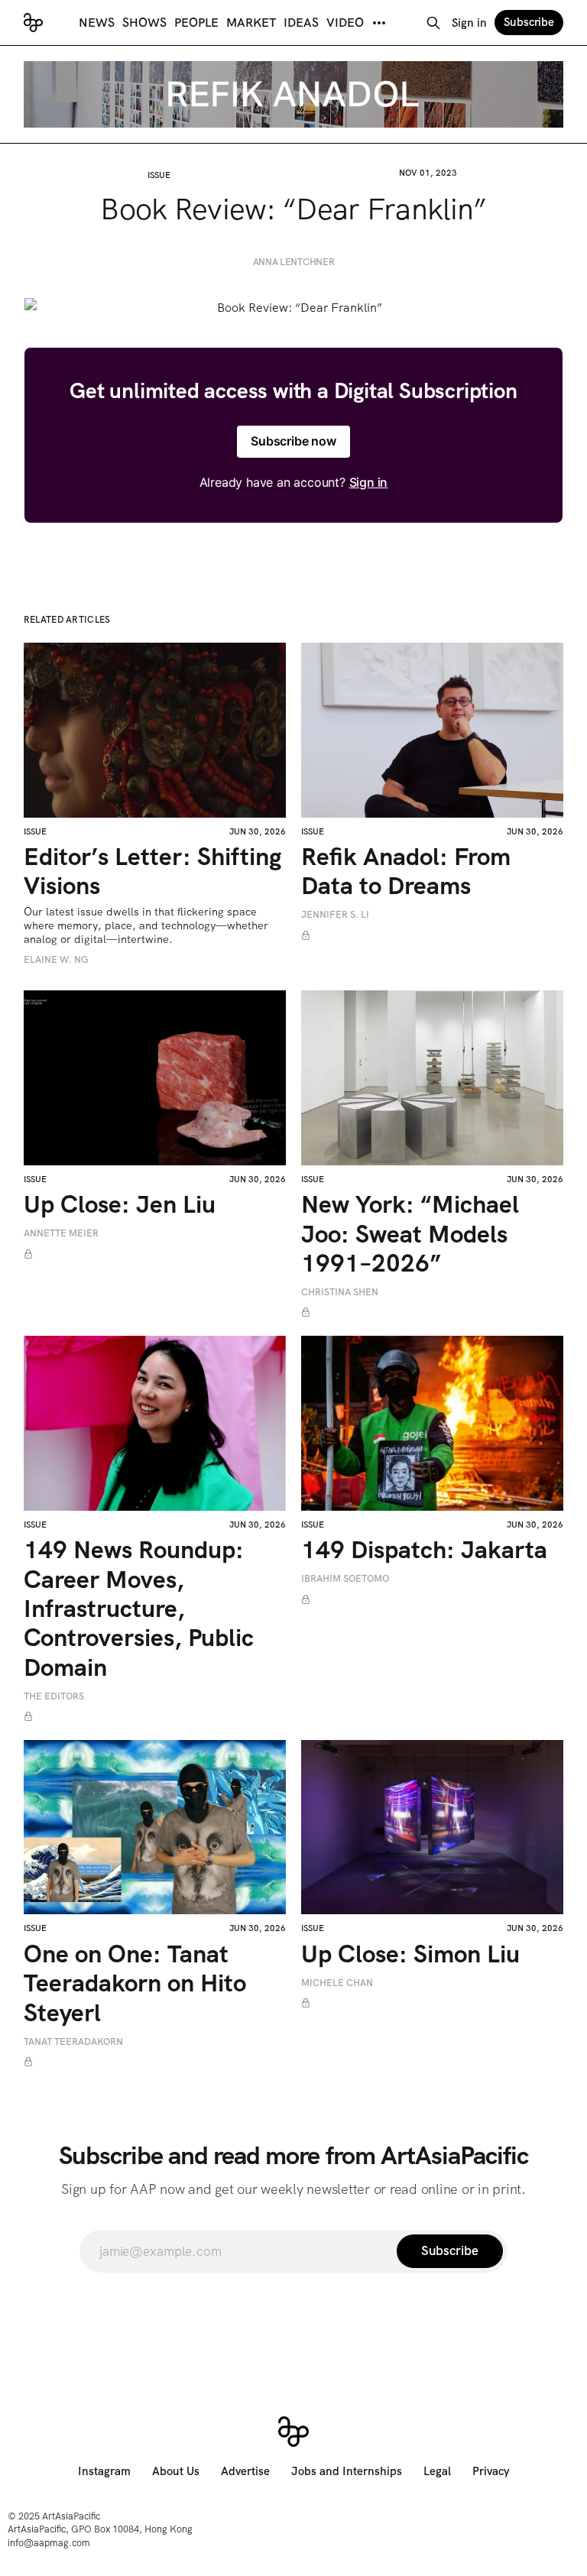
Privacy (491, 2471)
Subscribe (529, 22)
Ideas (301, 23)
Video (345, 23)
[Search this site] (433, 23)
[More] (379, 23)
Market (251, 23)
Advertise (245, 2471)
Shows (144, 23)
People (196, 23)
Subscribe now (293, 441)
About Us (176, 2471)
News (97, 23)
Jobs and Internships (347, 2471)
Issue (159, 175)
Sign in (469, 23)
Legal (437, 2471)
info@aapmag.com (49, 2543)
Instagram (104, 2471)
